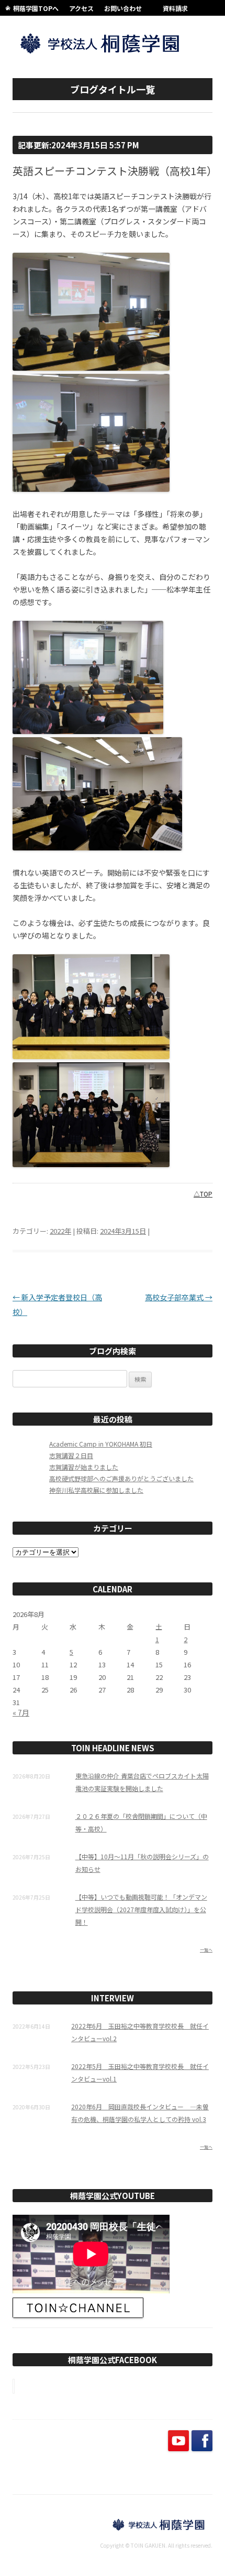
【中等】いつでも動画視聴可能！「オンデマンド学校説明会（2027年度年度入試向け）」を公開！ (141, 1909)
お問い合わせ (123, 8)
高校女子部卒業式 (179, 1297)
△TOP (203, 1194)
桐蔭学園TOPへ (36, 8)
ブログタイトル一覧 (113, 89)
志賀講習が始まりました (84, 1467)
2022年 (60, 1231)
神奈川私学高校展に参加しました (96, 1490)
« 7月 (21, 1712)
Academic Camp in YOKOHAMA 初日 (101, 1444)
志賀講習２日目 (71, 1455)
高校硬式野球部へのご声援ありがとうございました (121, 1478)
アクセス (81, 8)
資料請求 (175, 8)
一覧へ (206, 1950)
